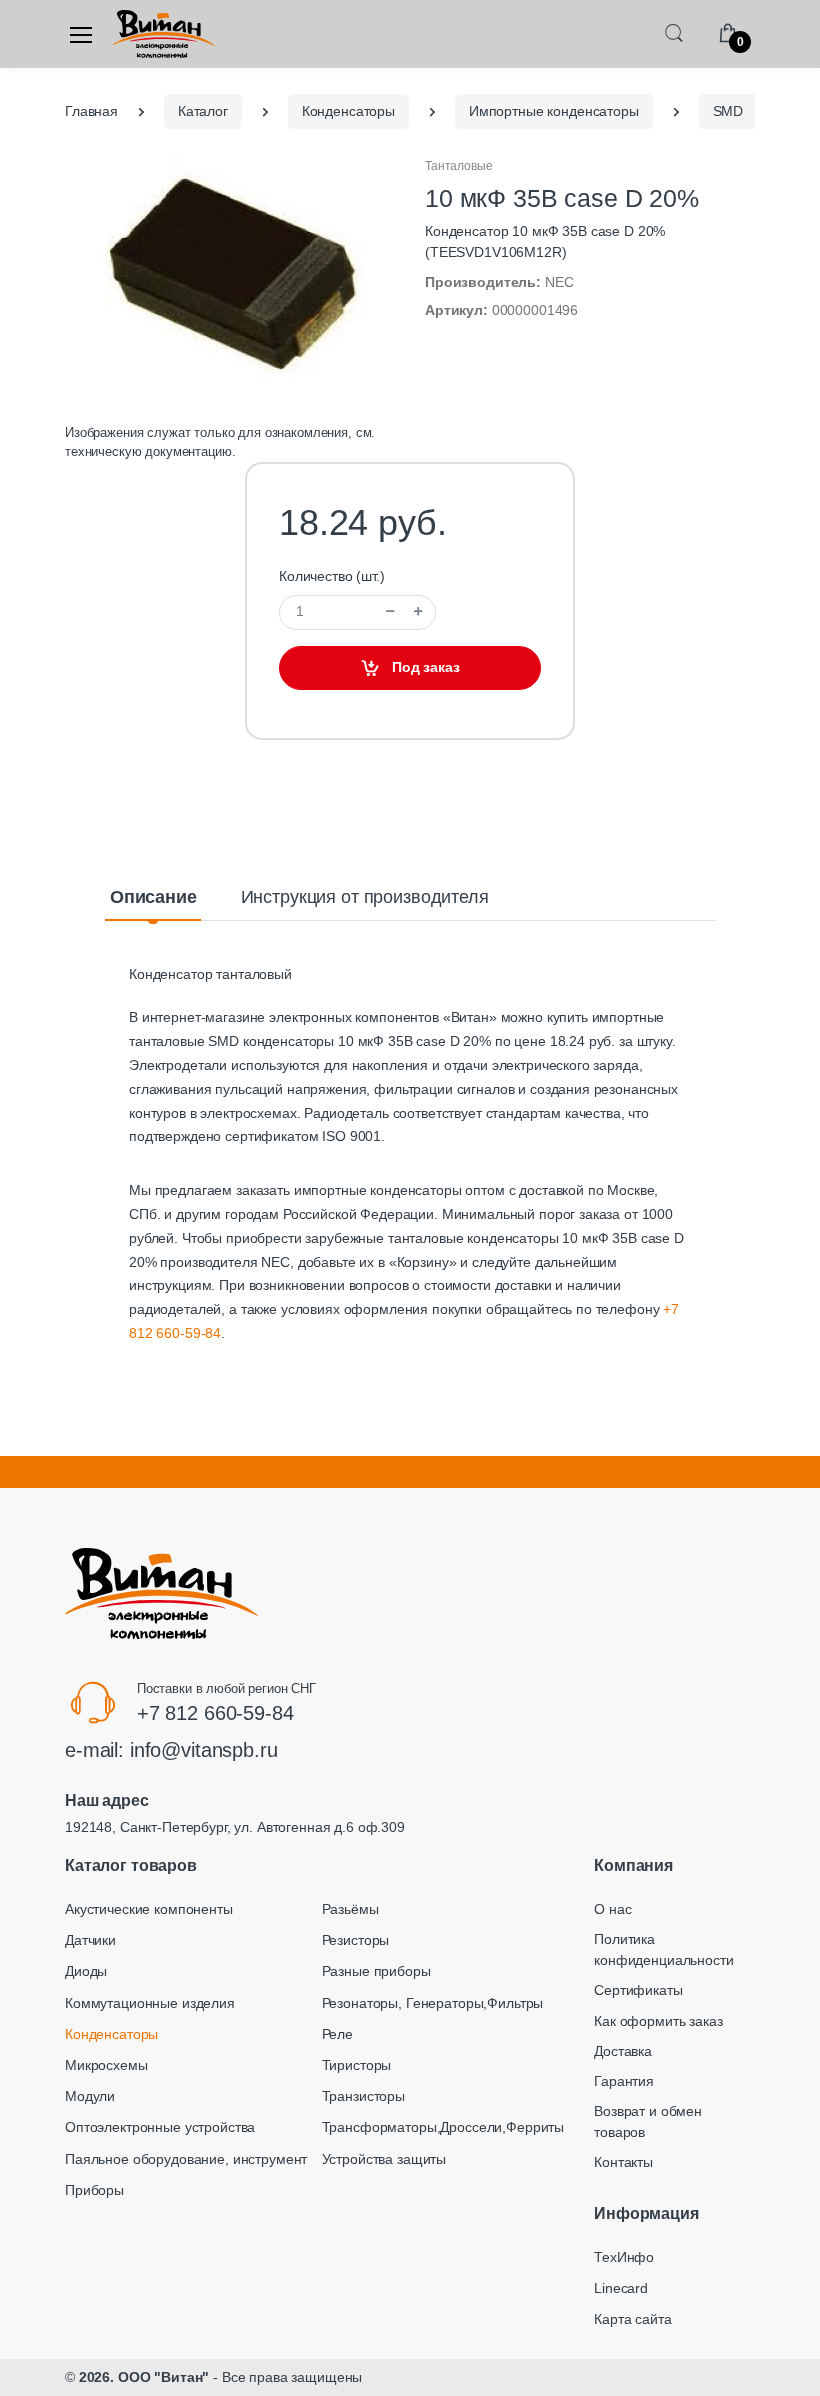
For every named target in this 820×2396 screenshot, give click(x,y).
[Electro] (164, 34)
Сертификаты (638, 1990)
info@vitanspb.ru (204, 1750)
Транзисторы (363, 2096)
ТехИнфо (624, 2257)
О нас (612, 1909)
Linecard (621, 2288)
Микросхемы (106, 2065)
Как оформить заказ (658, 2021)
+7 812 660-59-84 (215, 1713)
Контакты (623, 2162)
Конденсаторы (111, 2034)
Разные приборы (376, 1971)
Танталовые (459, 166)
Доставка (623, 2051)
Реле (337, 2034)
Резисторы (356, 1940)
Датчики (90, 1940)
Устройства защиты (384, 2159)
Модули (90, 2096)
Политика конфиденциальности (663, 1949)
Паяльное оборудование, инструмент (186, 2159)
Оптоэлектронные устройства (160, 2127)
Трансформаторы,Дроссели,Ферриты (443, 2127)
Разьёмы (350, 1909)
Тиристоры (357, 2065)
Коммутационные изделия (150, 2003)
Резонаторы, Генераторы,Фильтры (433, 2003)
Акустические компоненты (149, 1909)
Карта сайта (632, 2319)
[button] (674, 32)
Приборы (94, 2190)
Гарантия (624, 2081)
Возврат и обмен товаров (648, 2121)
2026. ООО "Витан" (144, 2377)
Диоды (86, 1971)
